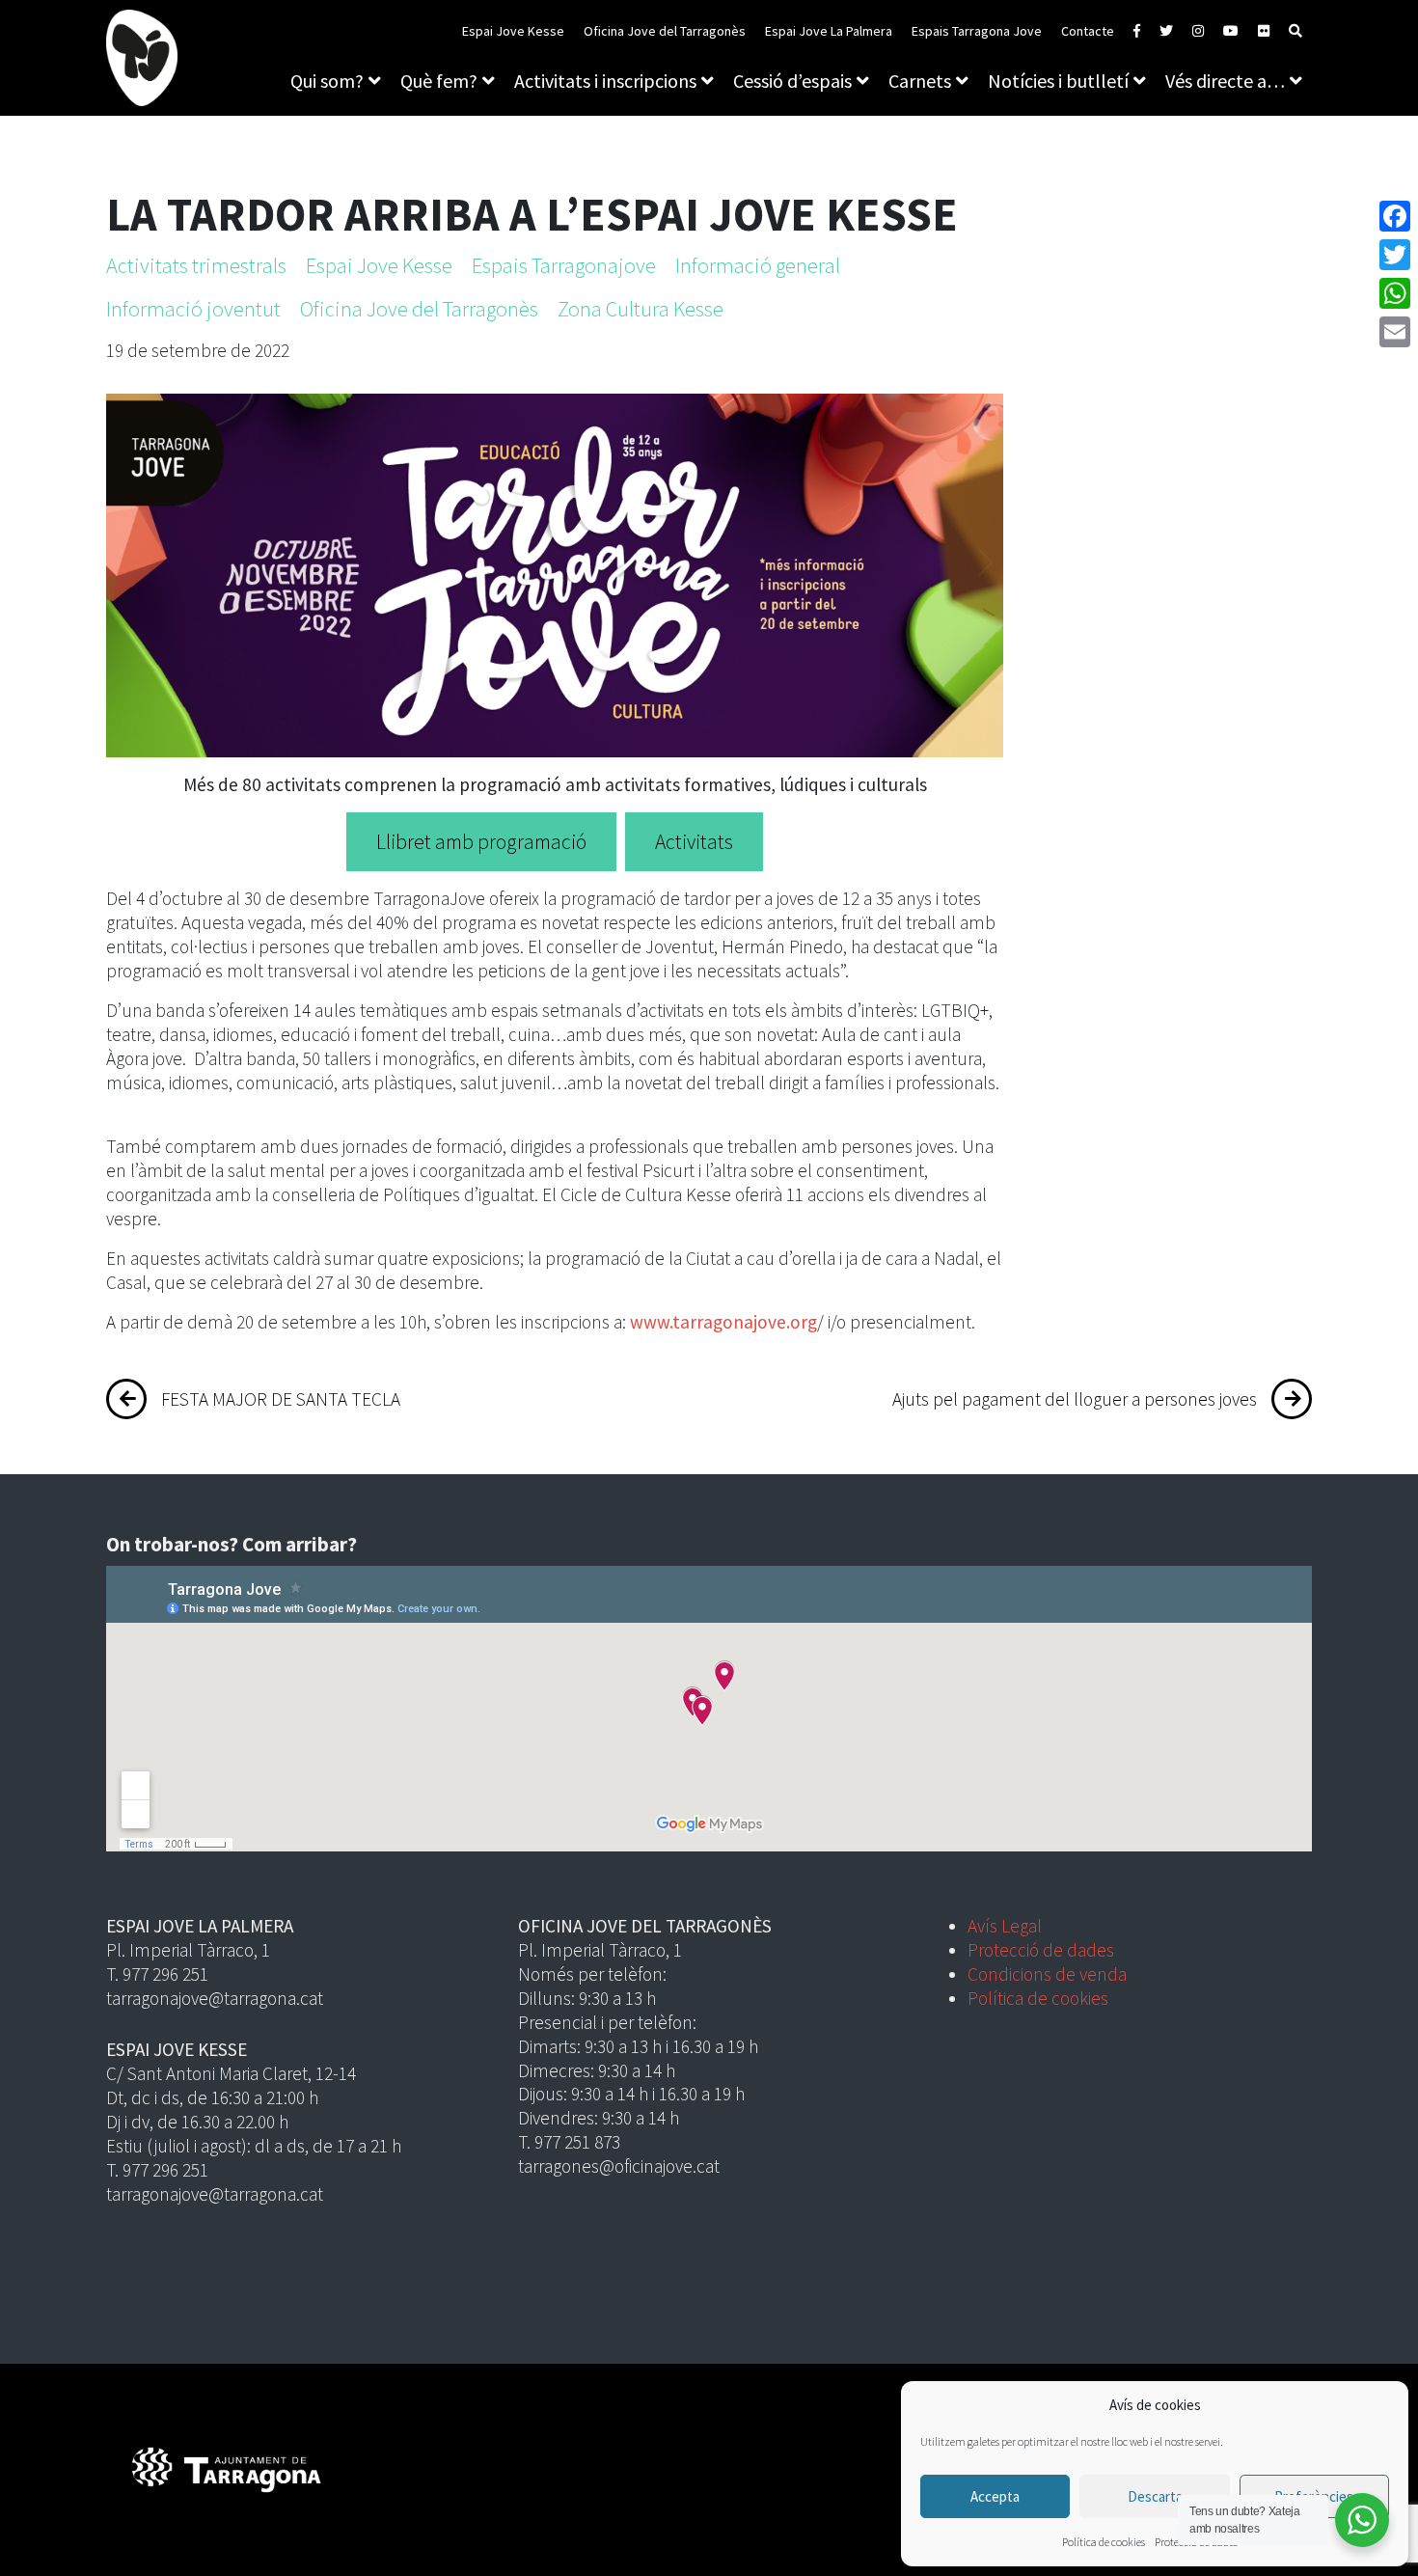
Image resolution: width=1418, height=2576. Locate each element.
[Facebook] (1395, 216)
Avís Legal (1005, 1926)
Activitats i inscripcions (605, 81)
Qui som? (327, 81)
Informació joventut (193, 309)
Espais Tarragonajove (564, 265)
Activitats (694, 842)
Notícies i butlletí (1058, 81)
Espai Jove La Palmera (829, 31)
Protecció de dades (1041, 1950)
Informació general (758, 265)
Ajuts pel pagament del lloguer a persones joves (1075, 1399)
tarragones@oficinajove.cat (619, 2166)
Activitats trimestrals (196, 265)
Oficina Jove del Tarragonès (665, 31)
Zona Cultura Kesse (641, 309)
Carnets (920, 81)
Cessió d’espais (792, 81)
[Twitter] (1395, 255)
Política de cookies (1104, 2542)
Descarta (1155, 2496)
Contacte (1088, 31)
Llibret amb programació (481, 842)
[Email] (1395, 332)
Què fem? (439, 81)
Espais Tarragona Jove (977, 31)
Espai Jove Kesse (513, 31)
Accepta (995, 2496)
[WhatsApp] (1395, 293)
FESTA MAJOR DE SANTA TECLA (281, 1399)
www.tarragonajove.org (723, 1322)
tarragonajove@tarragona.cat (215, 1998)
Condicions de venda (1047, 1974)
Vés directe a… (1225, 81)
